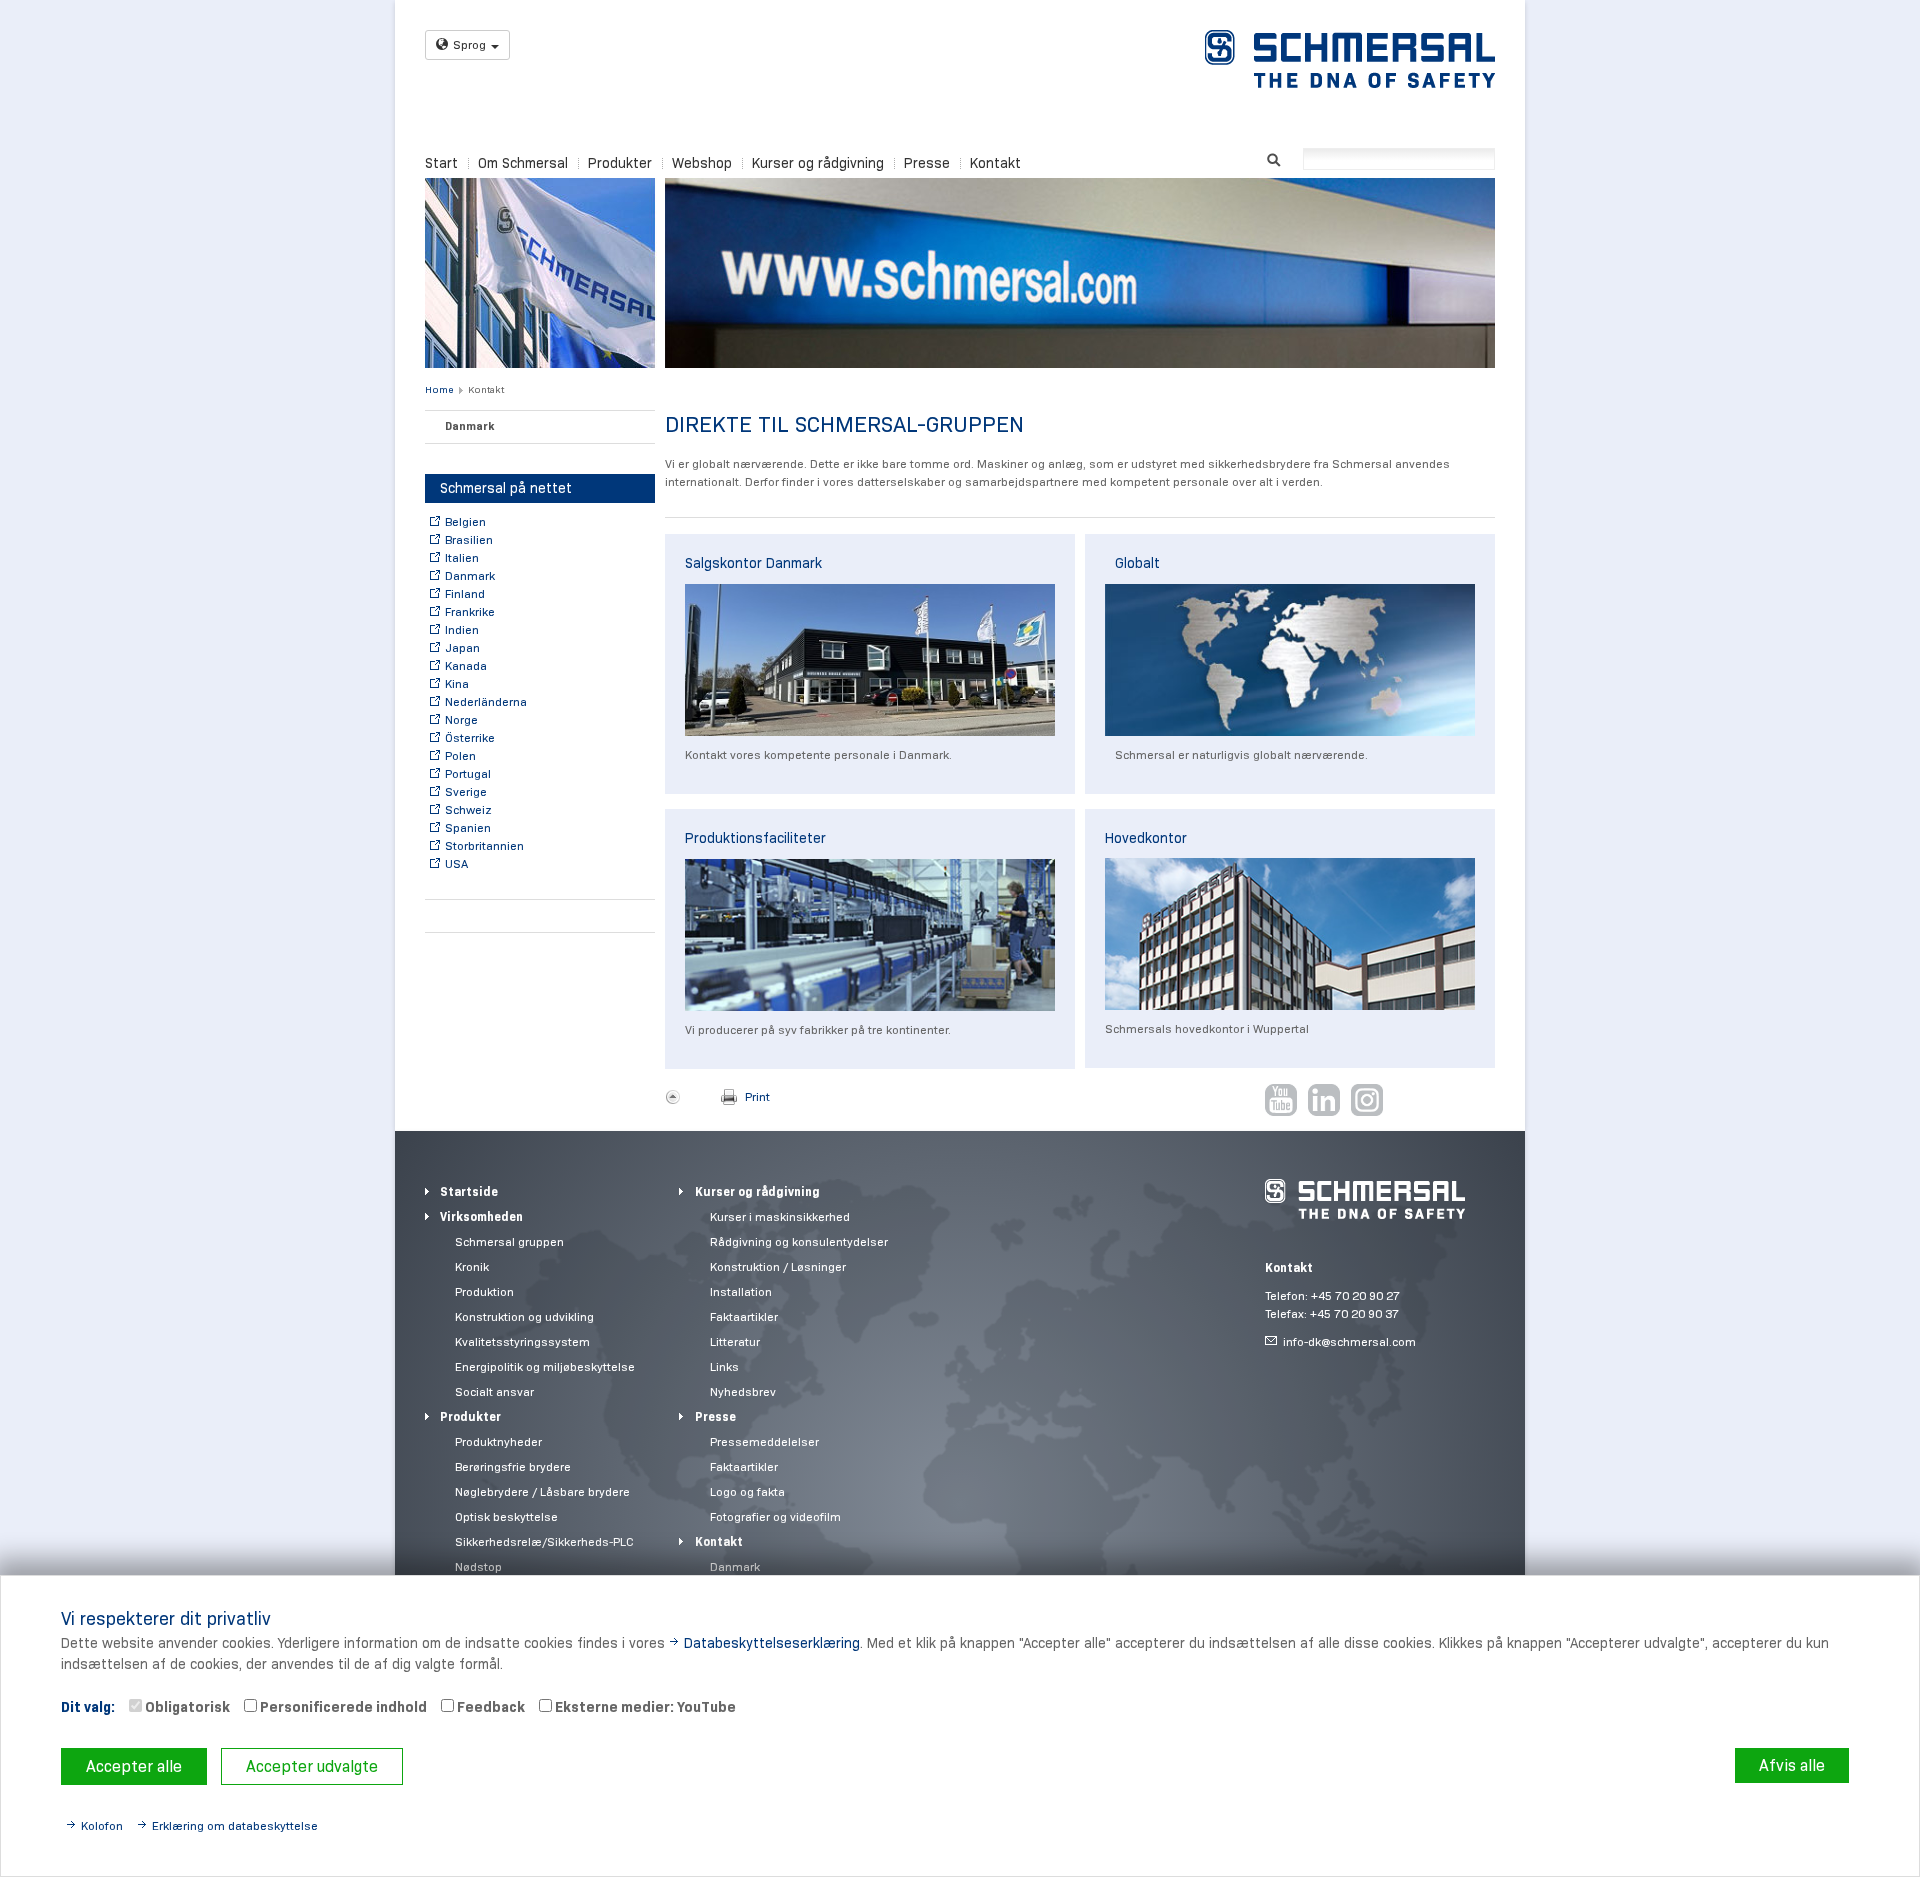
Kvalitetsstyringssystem (522, 1341)
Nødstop (478, 1566)
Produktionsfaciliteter (755, 838)
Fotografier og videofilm (775, 1516)
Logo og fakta (747, 1491)
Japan (462, 647)
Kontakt (995, 163)
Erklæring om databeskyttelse (235, 1825)
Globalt (1137, 563)
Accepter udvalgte (312, 1766)
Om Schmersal (523, 163)
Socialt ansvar (494, 1391)
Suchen (1273, 157)
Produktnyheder (498, 1441)
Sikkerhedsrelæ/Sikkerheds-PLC (544, 1541)
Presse (927, 163)
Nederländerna (486, 701)
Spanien (468, 827)
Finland (465, 593)
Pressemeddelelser (764, 1441)
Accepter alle (134, 1766)
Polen (460, 755)
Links (724, 1366)
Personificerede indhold (342, 1707)
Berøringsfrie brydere (513, 1466)
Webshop (702, 163)
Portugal (468, 773)
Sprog (469, 44)
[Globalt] (1290, 660)
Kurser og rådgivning (818, 163)
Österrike (470, 737)
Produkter (620, 163)
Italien (462, 557)
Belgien (465, 521)
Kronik (472, 1266)
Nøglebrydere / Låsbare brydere (542, 1491)
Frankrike (470, 611)
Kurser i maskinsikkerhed (780, 1216)
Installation (741, 1291)
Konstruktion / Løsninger (778, 1266)
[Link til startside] (1350, 59)
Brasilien (469, 539)
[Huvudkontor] (1290, 934)
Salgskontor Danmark (753, 563)
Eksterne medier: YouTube (644, 1707)
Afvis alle (1792, 1765)
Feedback (489, 1707)
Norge (461, 719)
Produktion (484, 1291)
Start (441, 163)
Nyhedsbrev (743, 1391)
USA (456, 863)
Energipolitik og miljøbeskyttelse (545, 1366)
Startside (469, 1191)
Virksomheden (481, 1216)
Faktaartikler (744, 1316)
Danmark (469, 426)
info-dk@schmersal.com (1349, 1341)
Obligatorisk (186, 1707)
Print (757, 1096)
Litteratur (735, 1341)
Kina (457, 683)
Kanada (466, 665)
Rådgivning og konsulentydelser (799, 1241)
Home (439, 389)
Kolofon (102, 1825)
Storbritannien (484, 845)
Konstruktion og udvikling (524, 1316)
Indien (462, 629)
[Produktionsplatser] (870, 935)
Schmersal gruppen (509, 1241)
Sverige (466, 791)
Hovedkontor (1146, 838)
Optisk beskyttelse (506, 1516)
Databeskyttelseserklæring (772, 1643)
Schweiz (468, 809)
